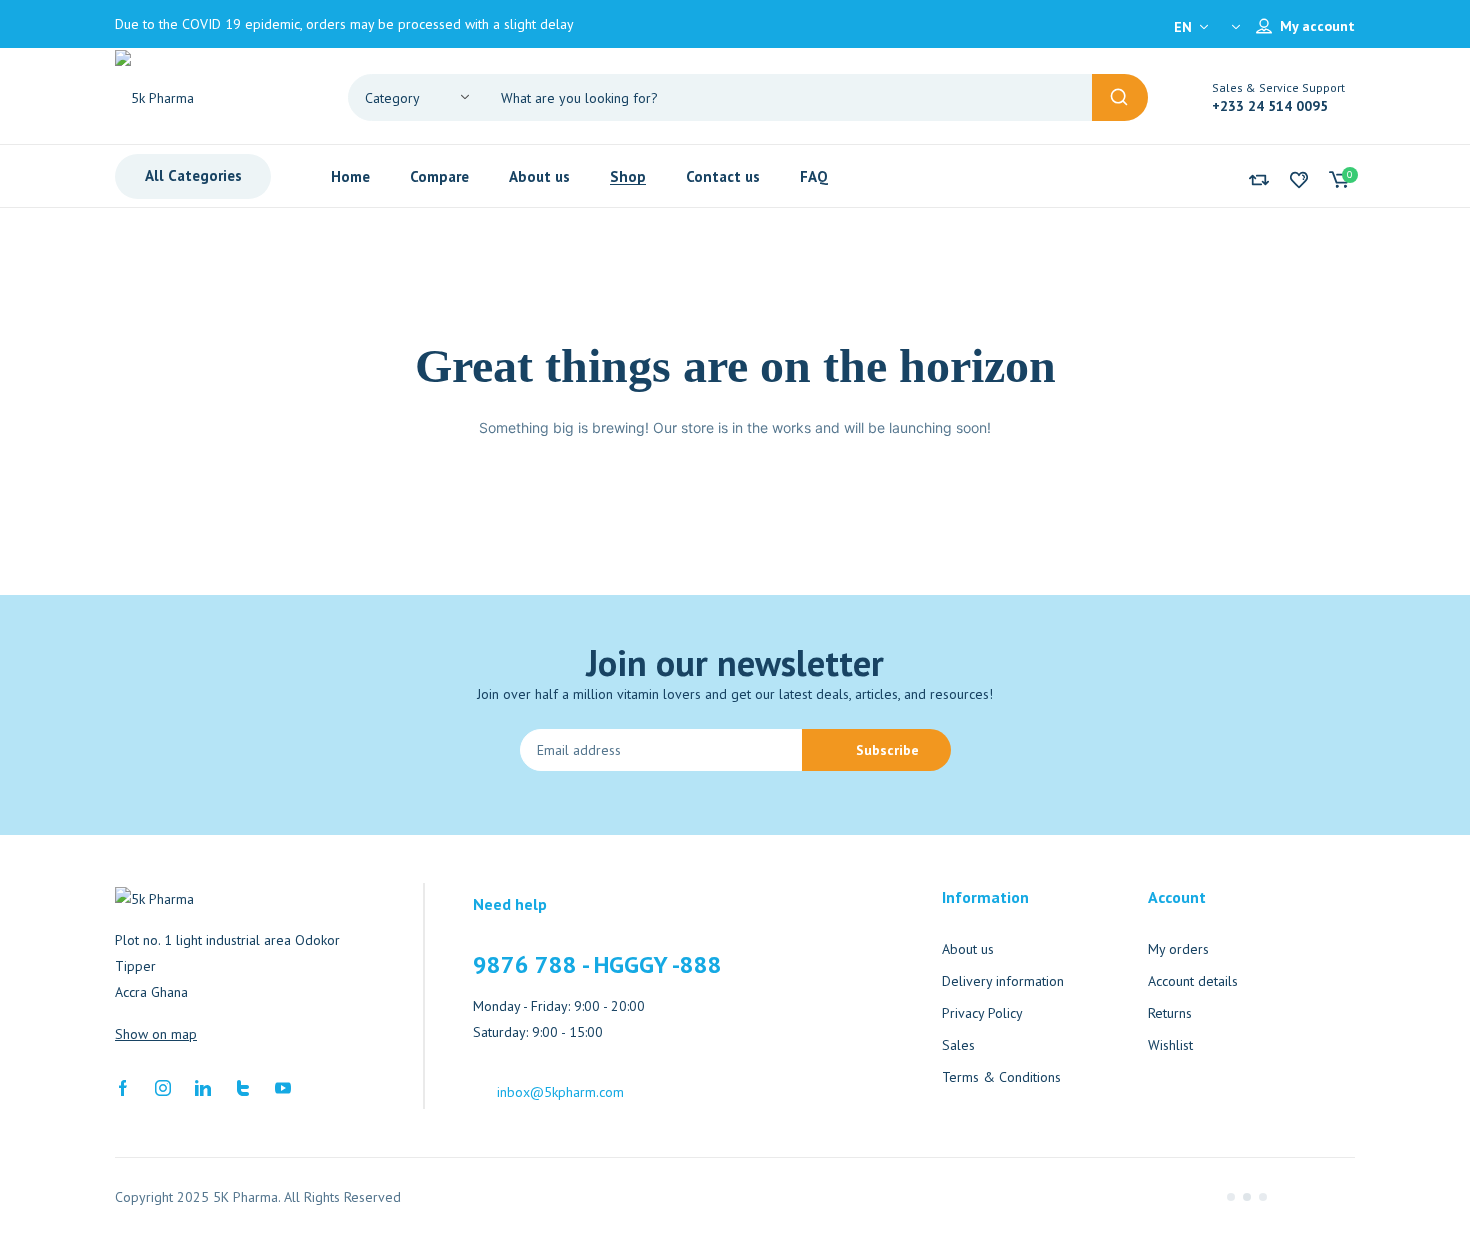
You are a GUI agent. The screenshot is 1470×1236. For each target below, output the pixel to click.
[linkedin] (203, 1087)
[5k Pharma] (215, 97)
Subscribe (887, 750)
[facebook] (123, 1087)
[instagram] (163, 1087)
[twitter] (243, 1087)
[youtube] (283, 1087)
